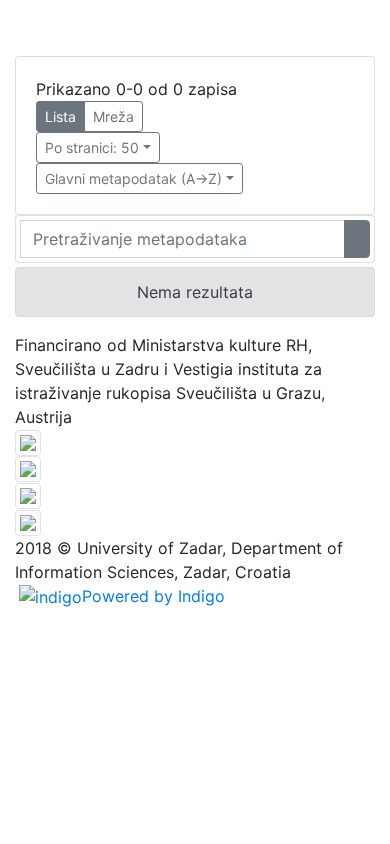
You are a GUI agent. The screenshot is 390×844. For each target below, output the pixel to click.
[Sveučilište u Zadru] (28, 468)
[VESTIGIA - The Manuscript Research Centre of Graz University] (28, 494)
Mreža (113, 116)
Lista (60, 116)
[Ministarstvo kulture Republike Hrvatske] (28, 521)
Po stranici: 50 (92, 147)
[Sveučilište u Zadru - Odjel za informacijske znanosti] (28, 441)
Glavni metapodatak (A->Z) (133, 178)
